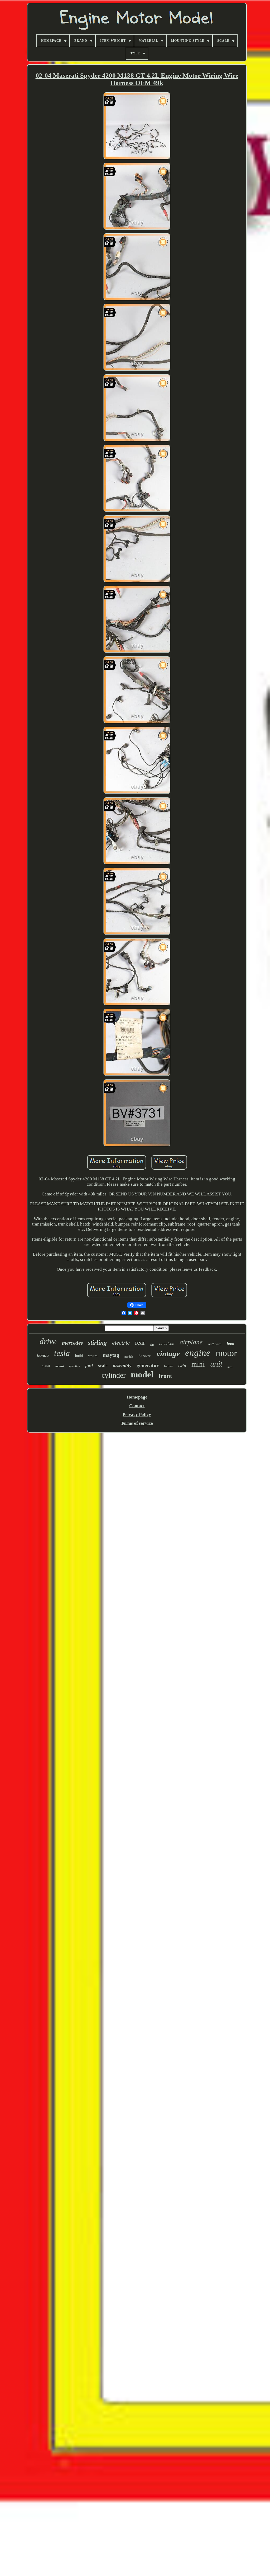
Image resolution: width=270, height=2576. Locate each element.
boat (230, 1344)
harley (168, 1366)
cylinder (114, 1375)
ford (89, 1366)
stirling (97, 1343)
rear (140, 1342)
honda (43, 1355)
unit (216, 1364)
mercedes (72, 1343)
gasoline (74, 1366)
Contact (137, 1406)
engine (198, 1353)
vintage (168, 1354)
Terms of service (137, 1423)
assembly (122, 1365)
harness (145, 1356)
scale (103, 1366)
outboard (215, 1344)
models (129, 1357)
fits (152, 1345)
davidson (167, 1344)
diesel (46, 1366)
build (79, 1356)
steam (93, 1356)
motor (226, 1353)
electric (121, 1343)
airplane (191, 1342)
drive (48, 1341)
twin (182, 1366)
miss (230, 1367)
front (165, 1376)
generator (148, 1365)
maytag (111, 1355)
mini (198, 1364)
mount (60, 1366)
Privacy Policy (137, 1414)
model (142, 1374)
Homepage (137, 1397)
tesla (62, 1353)
